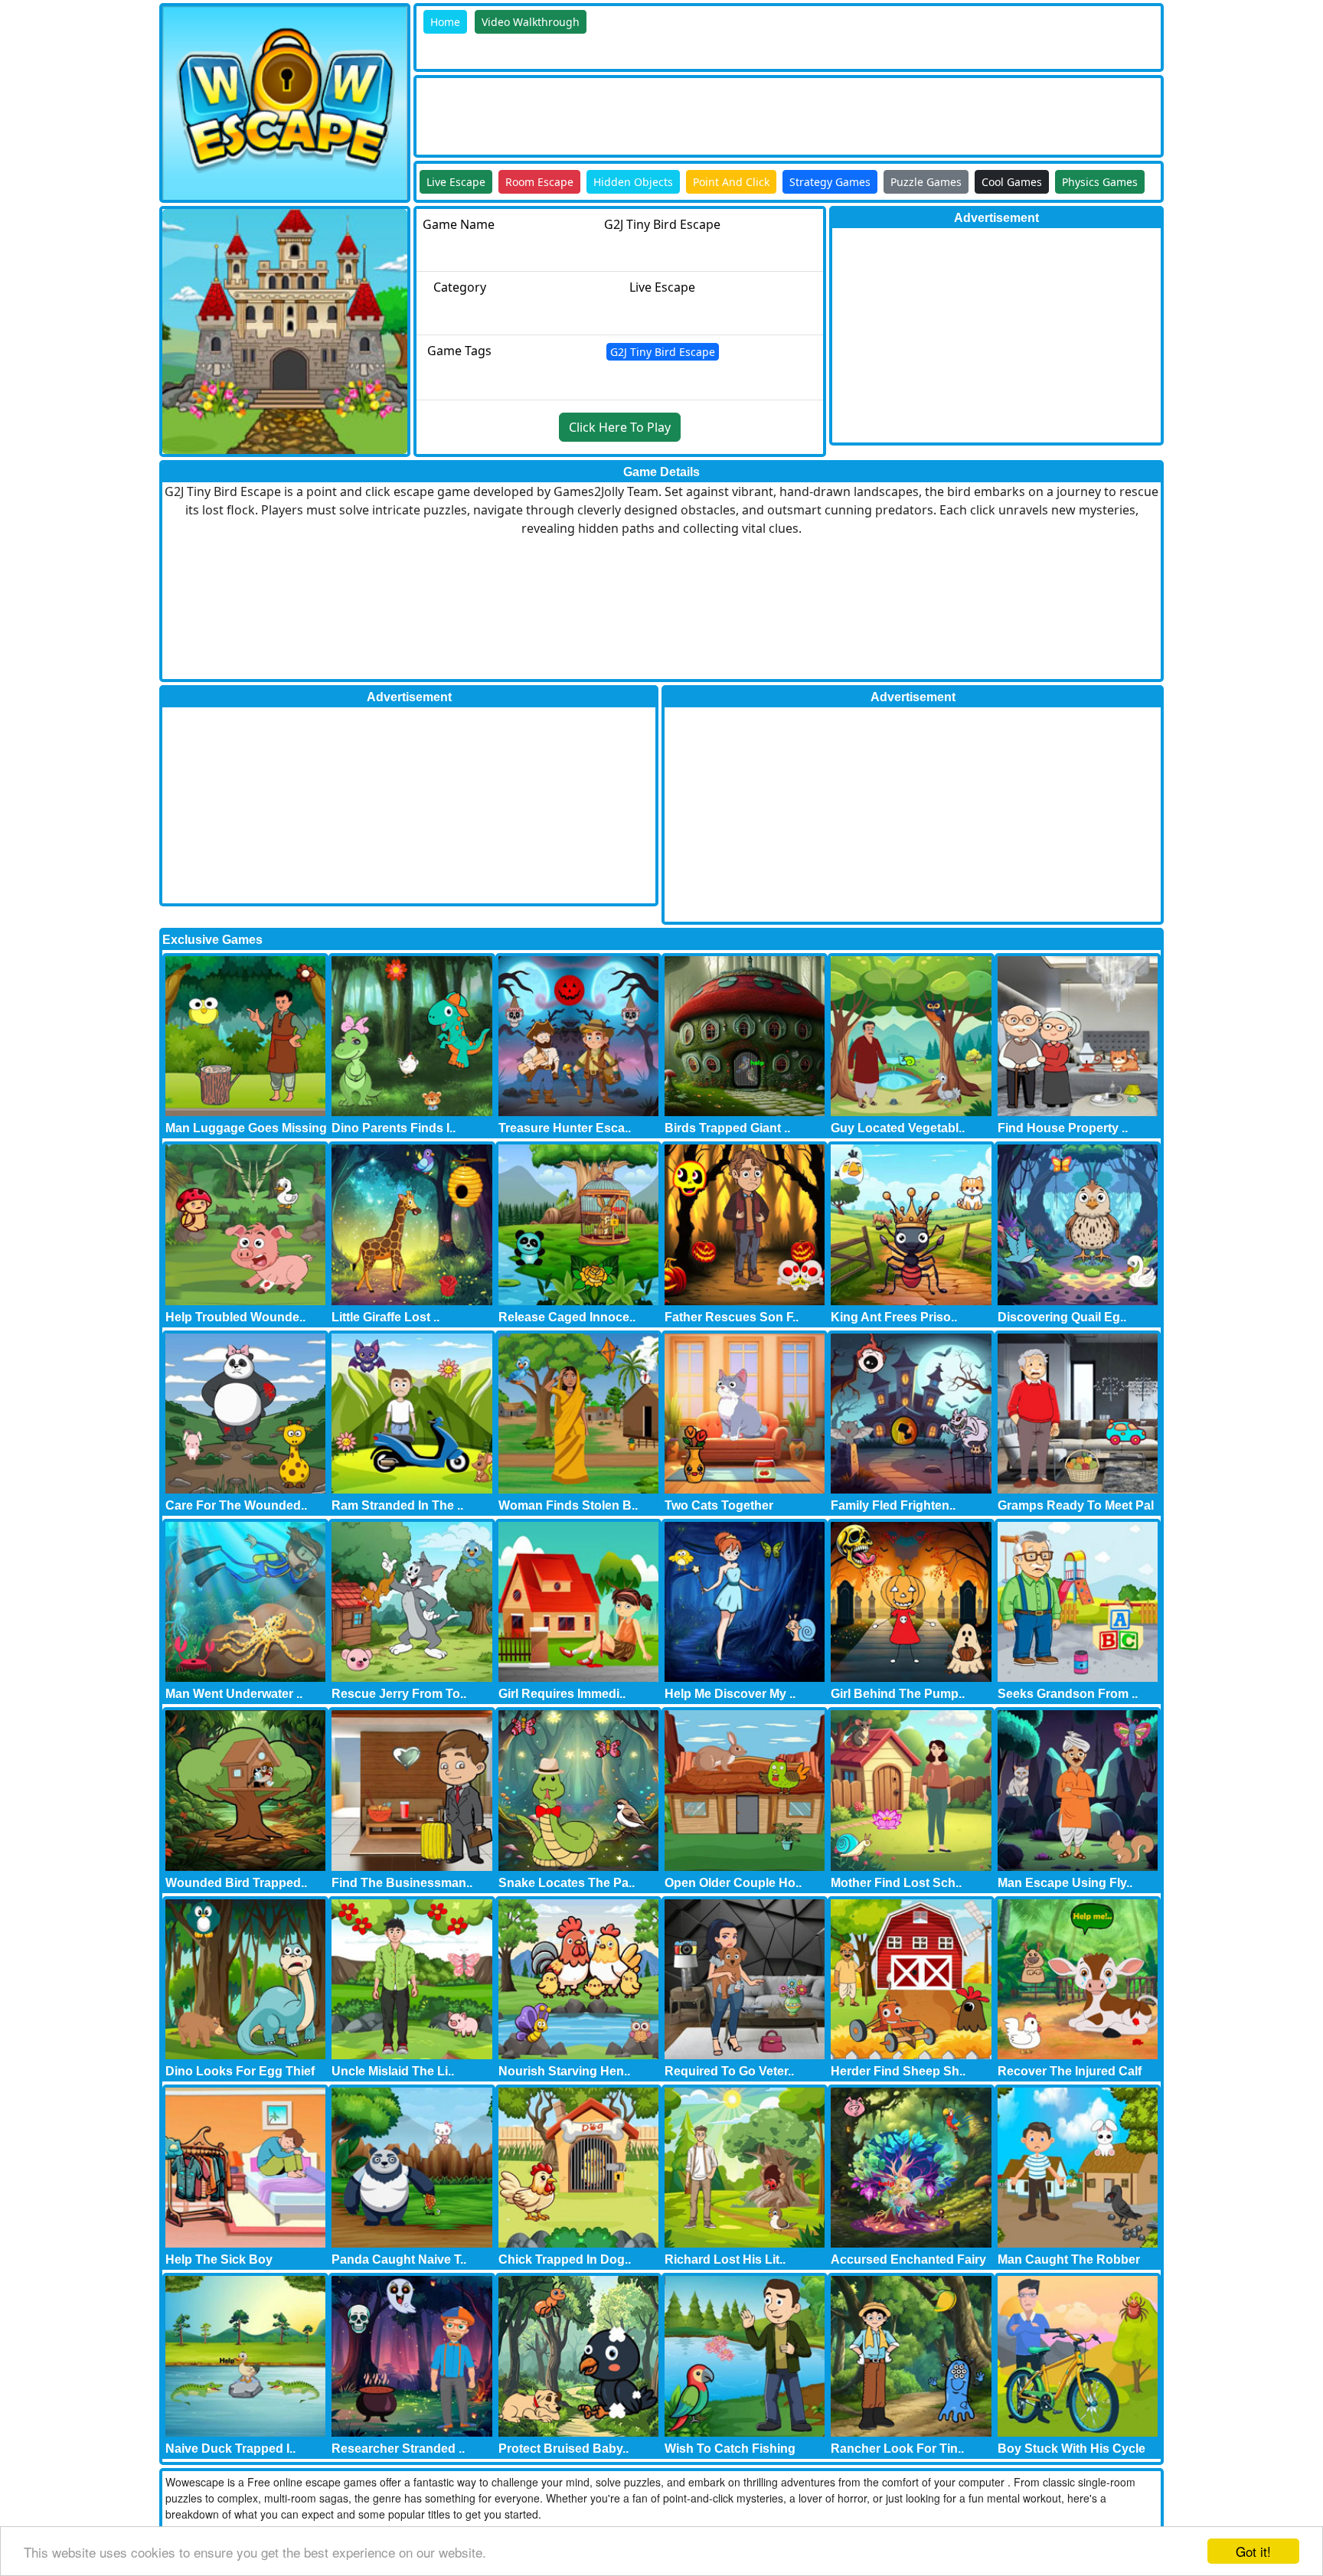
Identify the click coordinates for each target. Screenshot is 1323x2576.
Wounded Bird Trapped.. (236, 1883)
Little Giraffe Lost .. (385, 1317)
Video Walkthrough (531, 22)
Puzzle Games (926, 182)
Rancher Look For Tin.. (897, 2449)
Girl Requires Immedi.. (562, 1694)
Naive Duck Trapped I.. (230, 2449)
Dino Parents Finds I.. (394, 1128)
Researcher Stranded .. (398, 2449)
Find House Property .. (1063, 1128)
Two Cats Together (719, 1505)
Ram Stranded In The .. (397, 1505)
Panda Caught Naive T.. (399, 2259)
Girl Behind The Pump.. (898, 1694)
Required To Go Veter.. (729, 2071)
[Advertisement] (695, 113)
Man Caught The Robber (1069, 2259)
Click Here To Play (620, 427)
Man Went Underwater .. (234, 1694)
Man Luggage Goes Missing (246, 1128)
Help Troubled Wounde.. (235, 1317)
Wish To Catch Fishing (730, 2449)
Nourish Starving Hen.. (564, 2071)
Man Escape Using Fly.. (1065, 1883)
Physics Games (1100, 182)
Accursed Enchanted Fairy (908, 2259)
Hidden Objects (633, 182)
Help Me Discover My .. (730, 1694)
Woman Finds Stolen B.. (568, 1505)
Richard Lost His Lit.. (725, 2259)
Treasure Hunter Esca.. (565, 1128)
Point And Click (731, 182)
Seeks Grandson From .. (1068, 1694)
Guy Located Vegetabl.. (898, 1128)
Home (445, 22)
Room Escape (539, 182)
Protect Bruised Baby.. (563, 2449)
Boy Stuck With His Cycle (1071, 2449)
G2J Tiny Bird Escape (663, 352)
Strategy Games (830, 182)
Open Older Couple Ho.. (733, 1883)
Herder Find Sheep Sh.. (898, 2071)
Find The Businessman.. (402, 1883)
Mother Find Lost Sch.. (896, 1883)
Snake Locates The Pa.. (567, 1883)
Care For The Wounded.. (236, 1505)
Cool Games (1012, 182)
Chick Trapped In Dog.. (565, 2259)
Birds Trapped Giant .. (727, 1128)
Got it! (1253, 2551)
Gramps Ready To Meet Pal (1076, 1505)
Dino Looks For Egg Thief (240, 2071)
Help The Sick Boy (219, 2259)
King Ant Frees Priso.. (894, 1317)
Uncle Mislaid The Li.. (393, 2071)
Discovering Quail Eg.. (1062, 1317)
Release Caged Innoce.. (567, 1317)
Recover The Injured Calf (1070, 2071)
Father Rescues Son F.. (732, 1317)
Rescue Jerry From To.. (399, 1694)
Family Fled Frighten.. (893, 1505)
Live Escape (456, 182)
